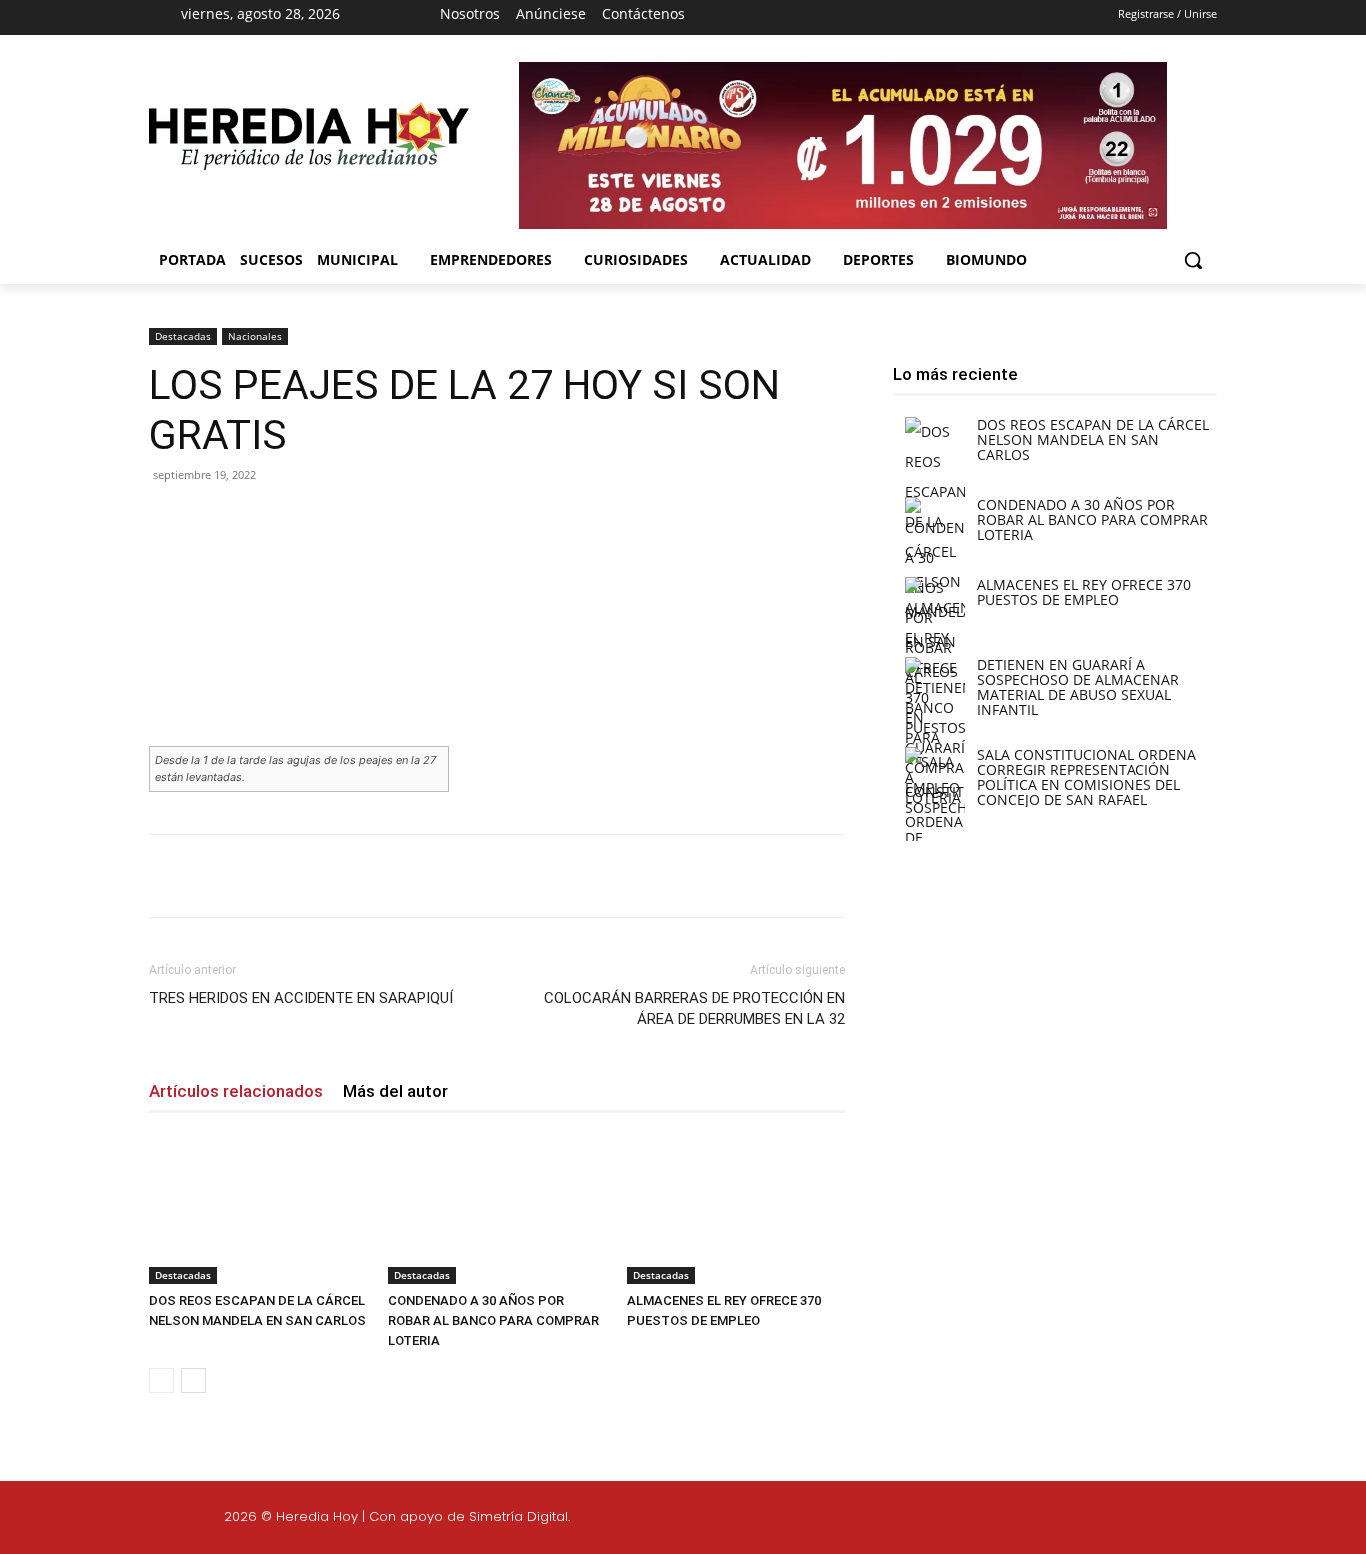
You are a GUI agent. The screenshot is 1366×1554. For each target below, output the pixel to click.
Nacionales (255, 336)
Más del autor (395, 1091)
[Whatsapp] (1334, 1520)
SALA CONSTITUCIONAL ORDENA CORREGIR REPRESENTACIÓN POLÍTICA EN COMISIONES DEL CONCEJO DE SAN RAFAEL (1086, 777)
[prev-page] (161, 1380)
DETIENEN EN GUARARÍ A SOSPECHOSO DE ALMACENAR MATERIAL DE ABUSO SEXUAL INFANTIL (1078, 687)
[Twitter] (1239, 1520)
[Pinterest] (383, 520)
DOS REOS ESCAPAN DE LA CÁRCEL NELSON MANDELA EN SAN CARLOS (1093, 439)
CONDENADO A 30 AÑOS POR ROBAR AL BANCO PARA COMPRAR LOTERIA (493, 1320)
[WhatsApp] (429, 520)
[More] (476, 520)
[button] (1193, 260)
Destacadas (183, 336)
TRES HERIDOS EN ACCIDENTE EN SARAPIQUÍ (301, 998)
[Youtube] (904, 18)
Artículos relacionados (236, 1091)
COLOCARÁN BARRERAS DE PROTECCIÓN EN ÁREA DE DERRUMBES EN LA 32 (694, 1008)
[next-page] (193, 1380)
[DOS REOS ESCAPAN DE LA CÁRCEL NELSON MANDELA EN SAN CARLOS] (258, 1209)
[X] (869, 18)
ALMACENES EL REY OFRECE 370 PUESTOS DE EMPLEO (1084, 592)
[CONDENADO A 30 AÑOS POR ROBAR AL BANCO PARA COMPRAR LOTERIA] (497, 1209)
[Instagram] (834, 18)
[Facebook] (798, 18)
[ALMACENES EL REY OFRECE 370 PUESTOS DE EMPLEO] (736, 1209)
